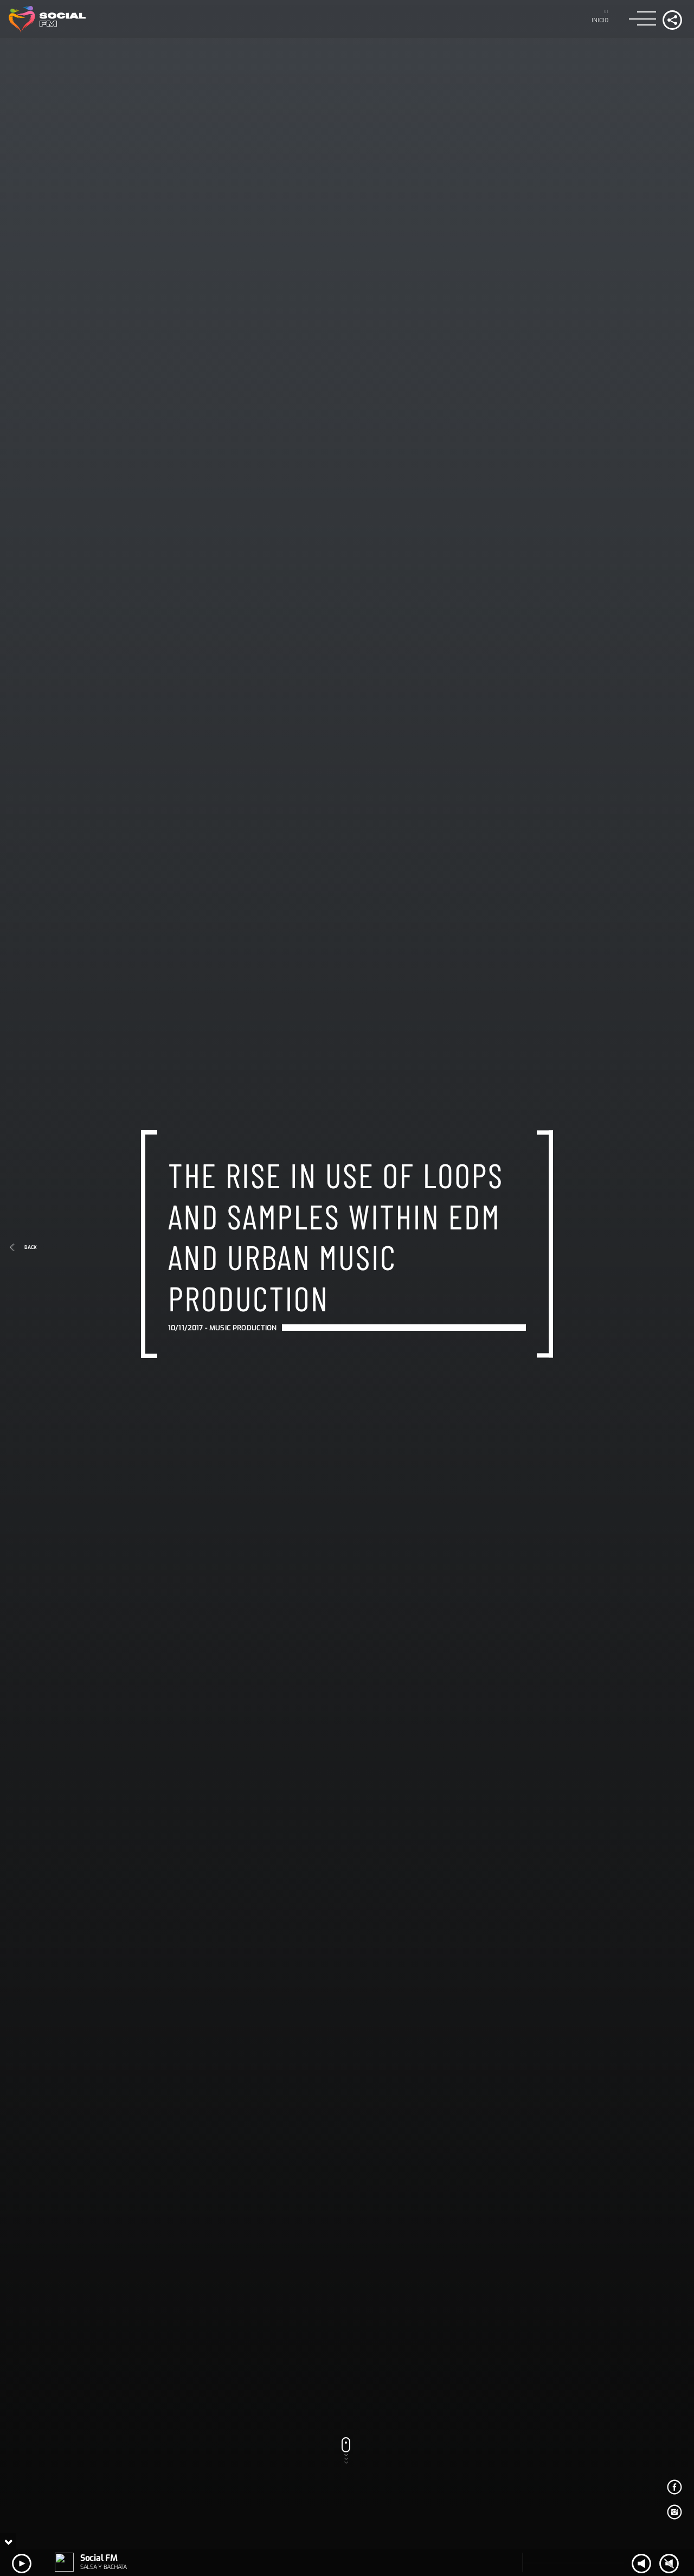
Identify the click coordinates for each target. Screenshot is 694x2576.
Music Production (243, 1359)
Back (31, 1247)
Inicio (600, 20)
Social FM (99, 2558)
